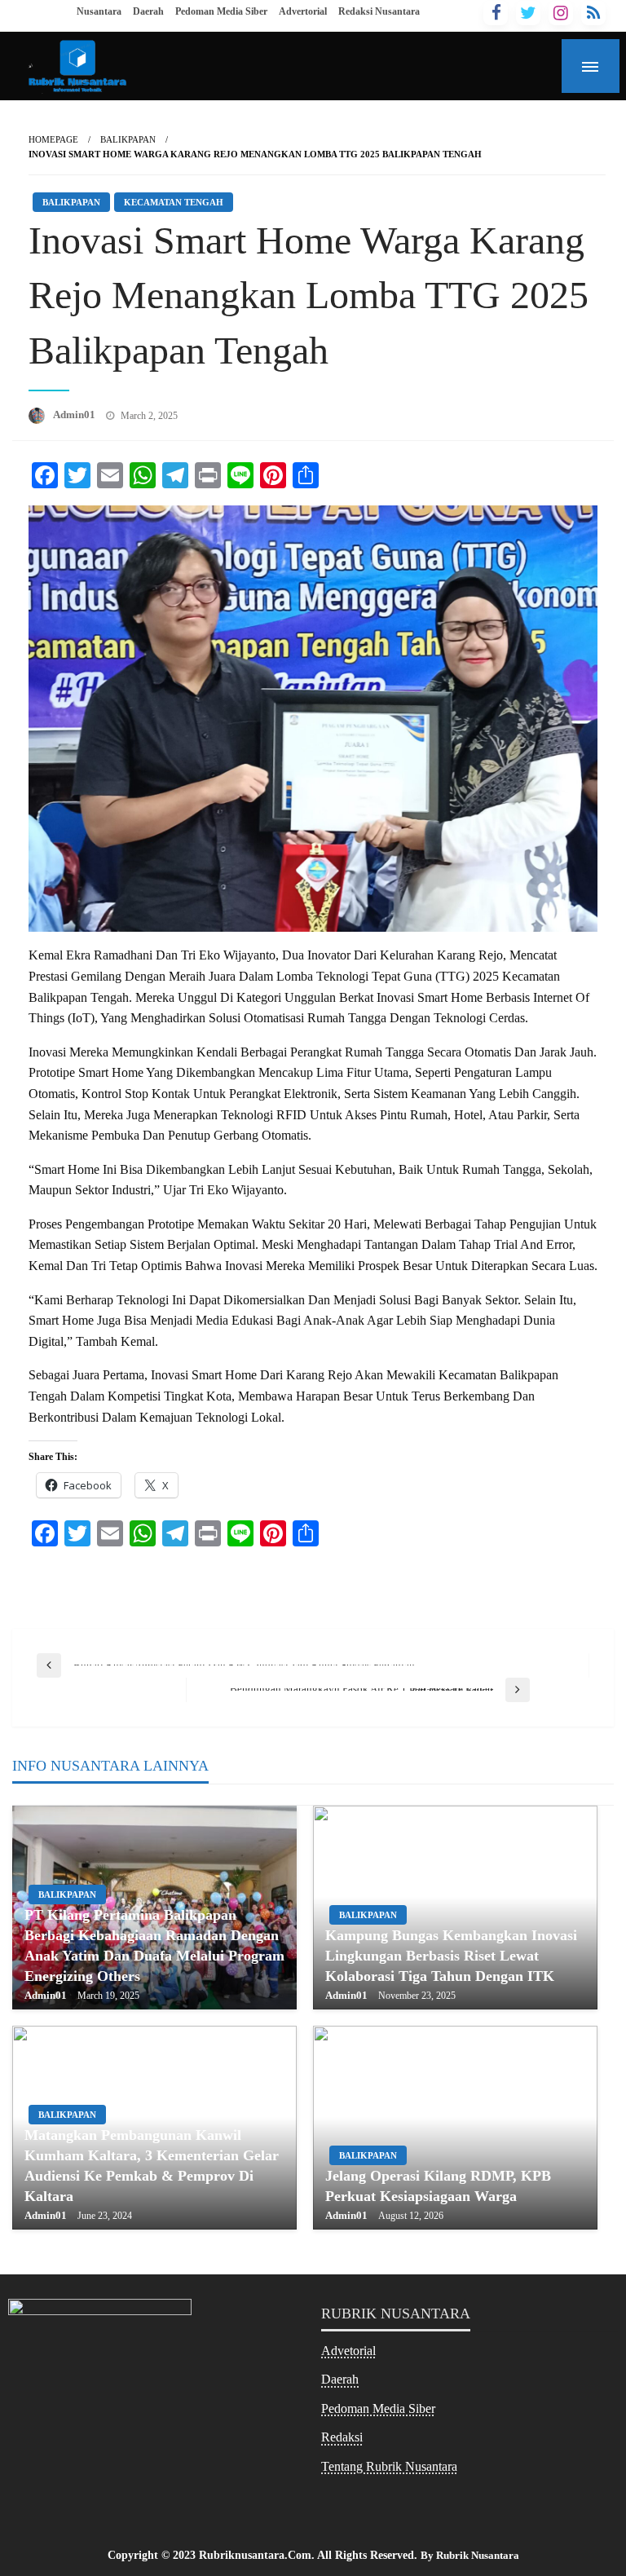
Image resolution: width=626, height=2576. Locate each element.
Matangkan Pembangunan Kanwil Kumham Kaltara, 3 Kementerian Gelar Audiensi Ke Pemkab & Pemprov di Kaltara (152, 2166)
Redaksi (342, 2437)
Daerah (148, 11)
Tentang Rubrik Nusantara (389, 2466)
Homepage (53, 139)
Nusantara (99, 11)
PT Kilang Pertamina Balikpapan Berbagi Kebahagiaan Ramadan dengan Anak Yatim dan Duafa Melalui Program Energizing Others (154, 1946)
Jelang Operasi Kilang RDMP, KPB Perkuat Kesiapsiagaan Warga (438, 2186)
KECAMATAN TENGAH (174, 202)
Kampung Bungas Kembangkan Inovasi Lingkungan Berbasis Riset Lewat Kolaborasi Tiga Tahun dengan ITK (451, 1956)
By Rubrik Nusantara (470, 2555)
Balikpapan (128, 139)
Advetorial (348, 2351)
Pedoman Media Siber (221, 11)
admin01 (75, 415)
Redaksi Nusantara (379, 11)
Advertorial (303, 11)
